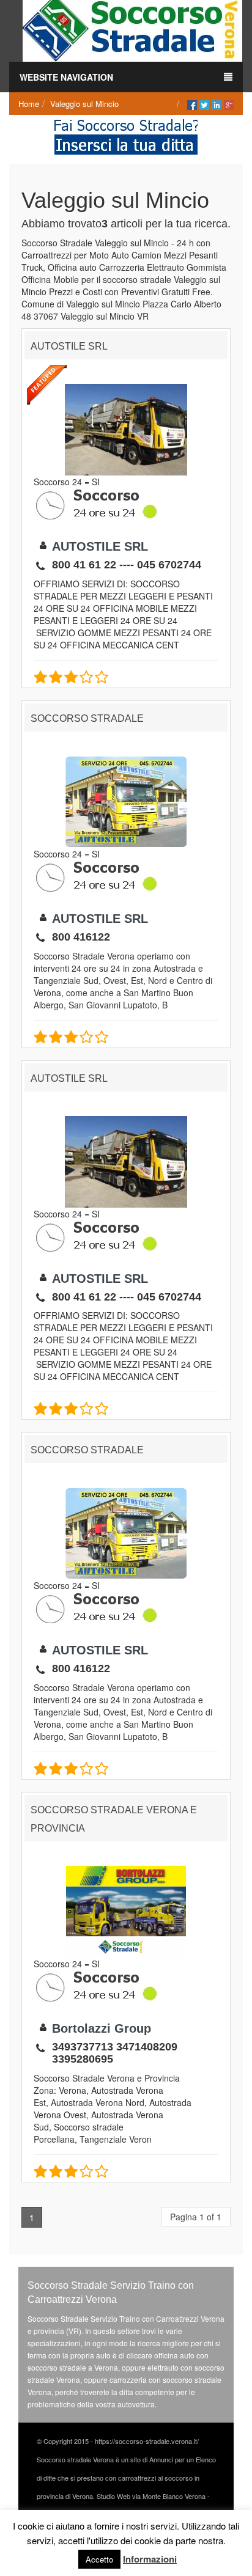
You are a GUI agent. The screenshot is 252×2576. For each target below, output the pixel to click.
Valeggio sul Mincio (84, 104)
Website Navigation (66, 77)
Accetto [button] (99, 2559)
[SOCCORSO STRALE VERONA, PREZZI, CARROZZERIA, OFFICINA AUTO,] (132, 29)
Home (29, 104)
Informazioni (150, 2559)
